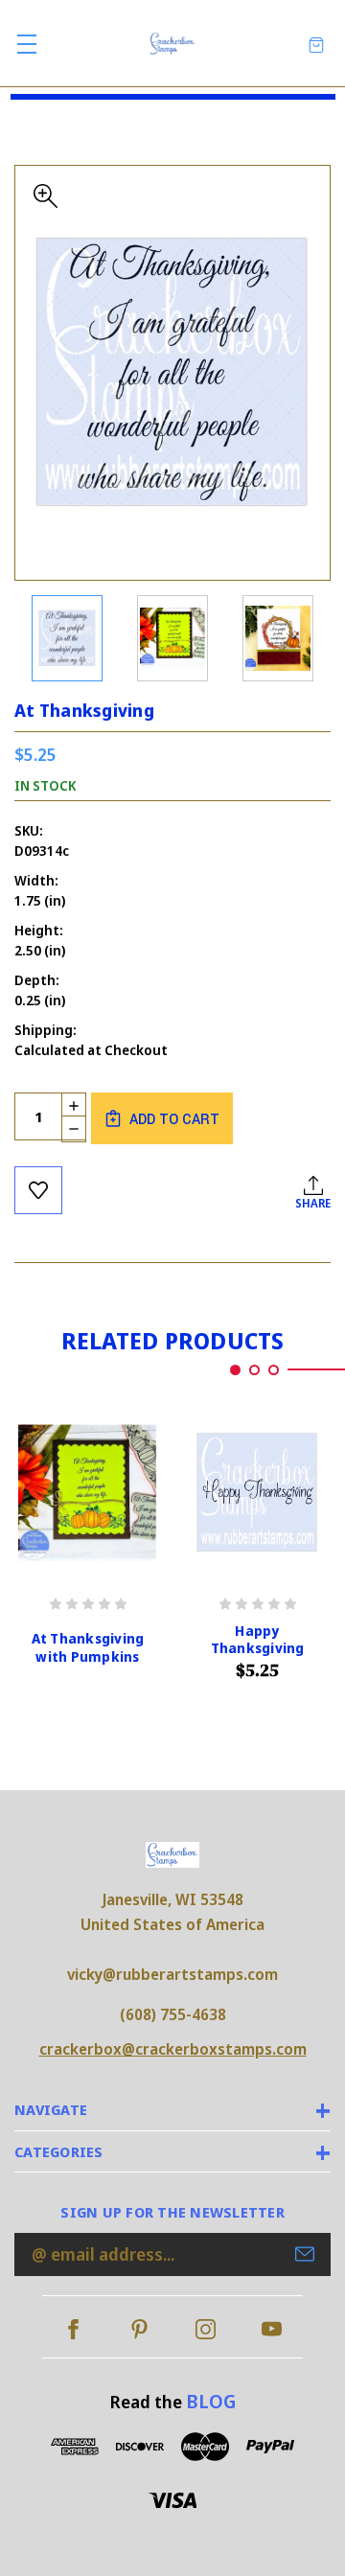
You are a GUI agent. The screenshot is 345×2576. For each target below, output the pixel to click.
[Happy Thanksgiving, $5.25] (257, 1493)
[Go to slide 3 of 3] (274, 1370)
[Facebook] (73, 2329)
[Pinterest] (139, 2329)
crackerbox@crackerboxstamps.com (173, 2049)
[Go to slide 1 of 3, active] (235, 1370)
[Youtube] (272, 2329)
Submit (305, 2254)
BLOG (211, 2401)
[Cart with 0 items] (316, 44)
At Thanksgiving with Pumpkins (88, 1647)
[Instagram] (206, 2329)
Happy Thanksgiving (258, 1640)
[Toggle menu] (26, 44)
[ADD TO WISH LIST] (38, 1190)
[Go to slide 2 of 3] (254, 1370)
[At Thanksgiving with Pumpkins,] (88, 1493)
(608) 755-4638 (173, 2014)
